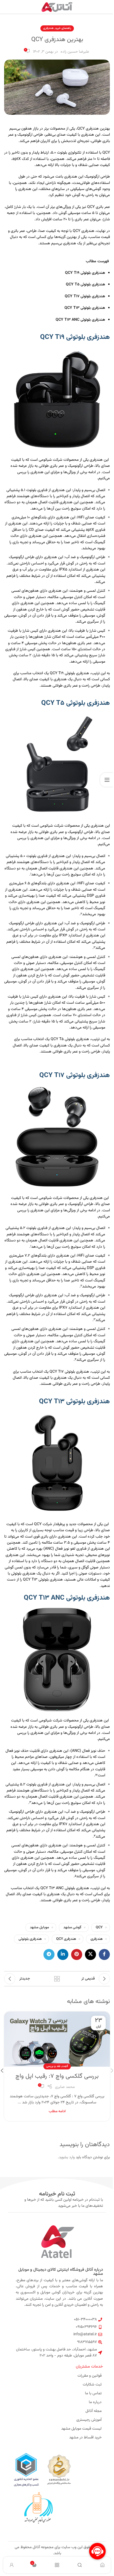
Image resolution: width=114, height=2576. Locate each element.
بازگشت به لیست (57, 1979)
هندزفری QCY (66, 1939)
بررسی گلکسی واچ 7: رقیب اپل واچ (57, 2076)
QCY (99, 1927)
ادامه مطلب (57, 2111)
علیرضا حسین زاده (75, 52)
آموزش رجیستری (89, 2420)
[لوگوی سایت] (57, 7)
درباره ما (95, 2402)
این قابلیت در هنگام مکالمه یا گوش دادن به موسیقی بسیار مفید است (58, 1769)
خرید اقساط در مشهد (85, 2438)
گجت (65, 2066)
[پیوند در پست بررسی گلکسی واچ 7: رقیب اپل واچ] (57, 2039)
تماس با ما (93, 2393)
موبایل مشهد (39, 1927)
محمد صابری (65, 2087)
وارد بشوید (67, 2157)
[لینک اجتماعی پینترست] (77, 1954)
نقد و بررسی (53, 2066)
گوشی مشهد (72, 1927)
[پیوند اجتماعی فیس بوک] (104, 1954)
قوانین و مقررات (90, 2376)
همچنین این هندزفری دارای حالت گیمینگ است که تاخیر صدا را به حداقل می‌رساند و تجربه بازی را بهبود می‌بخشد (57, 908)
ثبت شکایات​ (92, 2385)
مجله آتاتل (94, 2411)
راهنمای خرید (63, 28)
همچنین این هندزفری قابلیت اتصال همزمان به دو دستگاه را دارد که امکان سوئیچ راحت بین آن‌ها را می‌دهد (55, 872)
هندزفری (48, 28)
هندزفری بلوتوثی (30, 1939)
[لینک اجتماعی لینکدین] (63, 1954)
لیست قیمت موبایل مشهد (81, 2429)
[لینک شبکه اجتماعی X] (90, 1954)
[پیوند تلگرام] (49, 1954)
